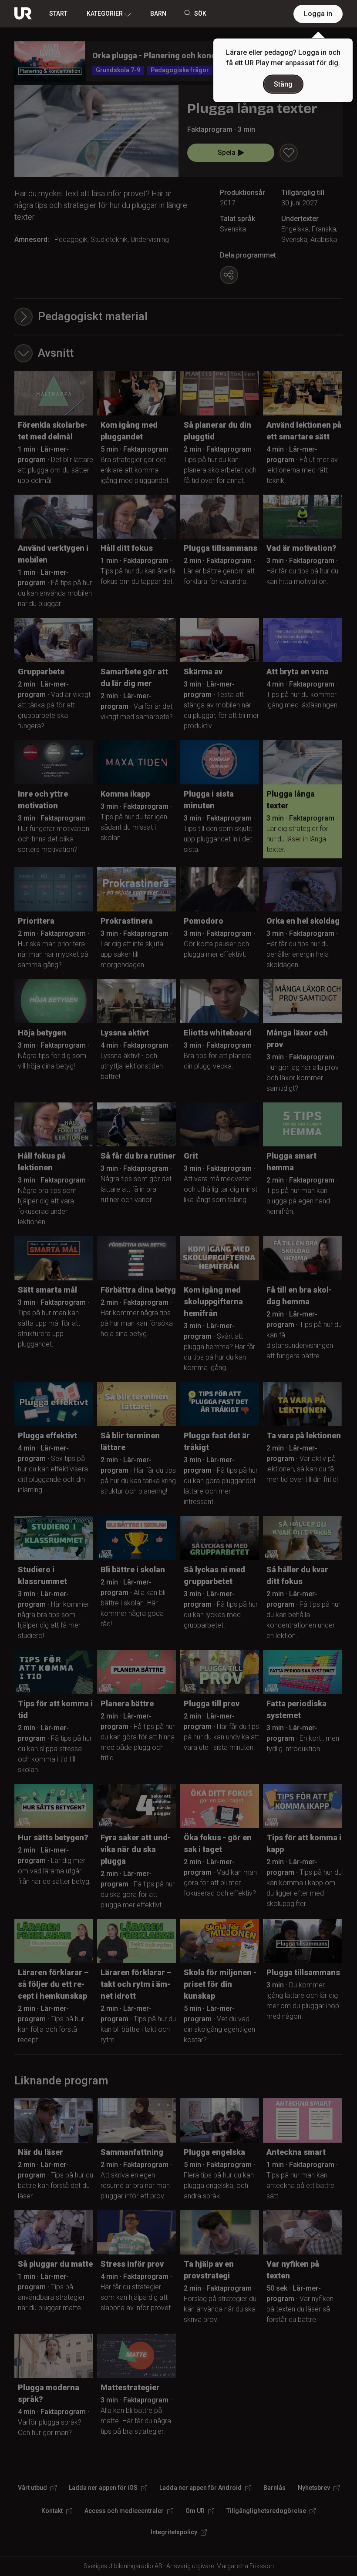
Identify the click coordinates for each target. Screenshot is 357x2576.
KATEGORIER (105, 13)
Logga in (318, 14)
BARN (158, 13)
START (58, 13)
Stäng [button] (283, 84)
